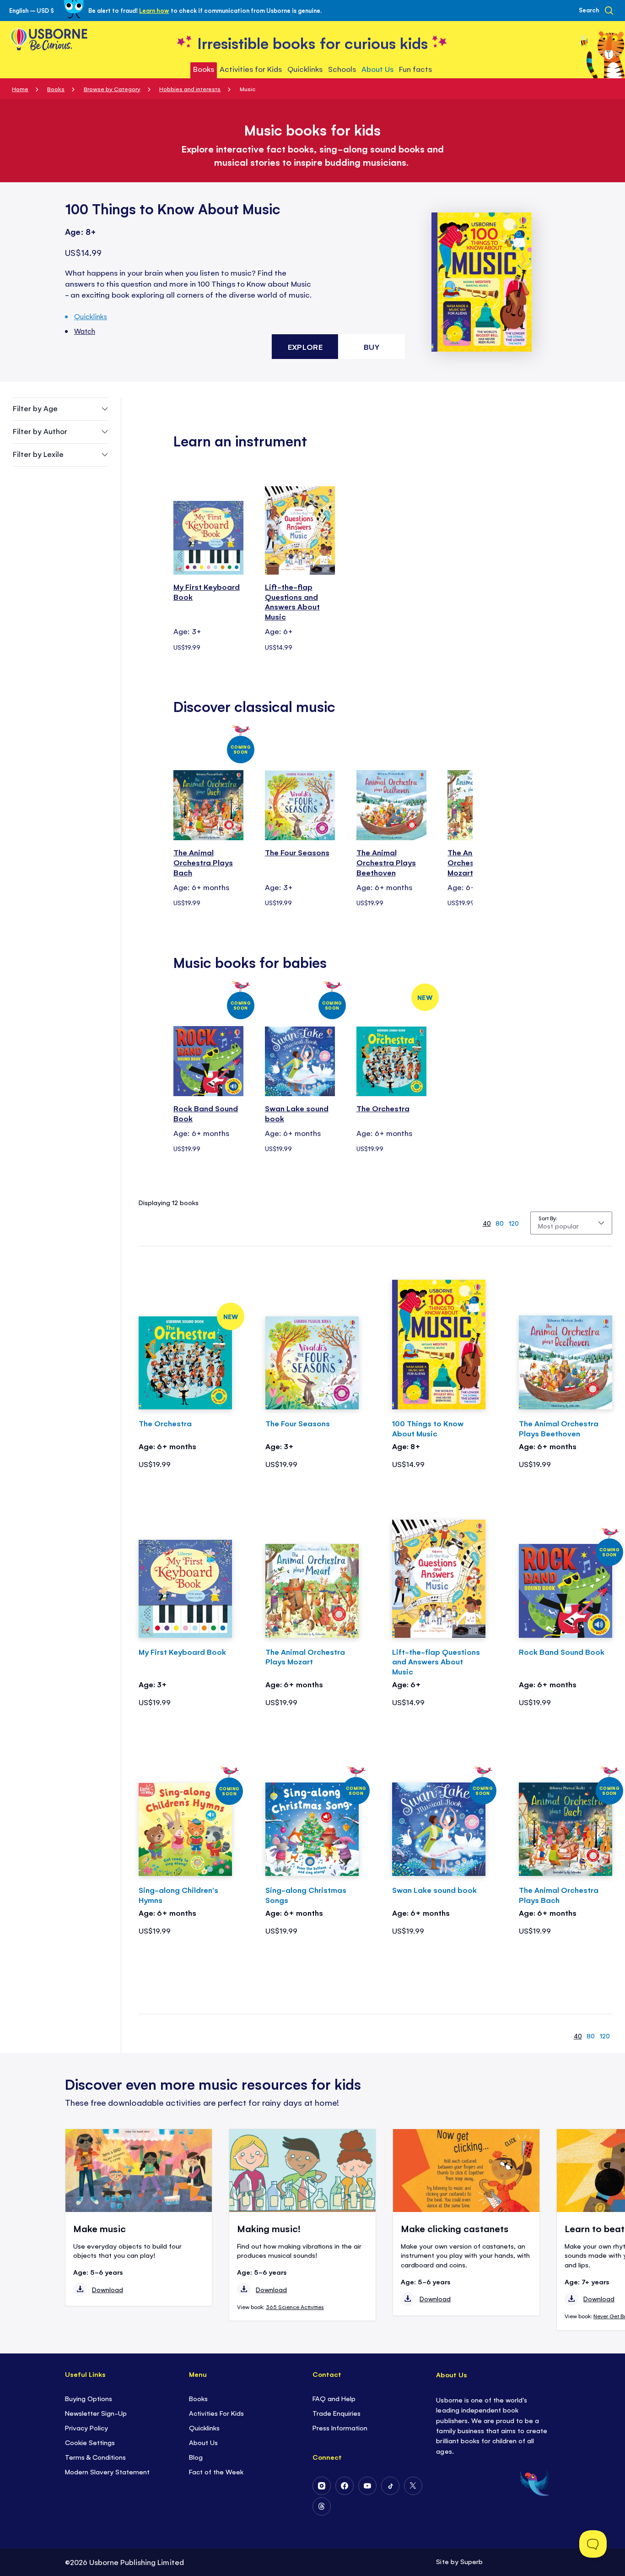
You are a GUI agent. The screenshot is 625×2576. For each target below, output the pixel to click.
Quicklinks (91, 316)
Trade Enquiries (337, 2413)
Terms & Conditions (95, 2457)
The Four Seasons (297, 852)
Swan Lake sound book (297, 1113)
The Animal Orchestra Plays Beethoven (386, 862)
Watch (85, 331)
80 (500, 1223)
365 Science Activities (295, 2307)
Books (56, 89)
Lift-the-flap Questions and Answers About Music (292, 602)
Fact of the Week (216, 2471)
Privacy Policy (86, 2427)
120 (514, 1223)
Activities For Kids (216, 2413)
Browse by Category (112, 89)
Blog (196, 2457)
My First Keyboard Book (207, 592)
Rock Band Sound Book (206, 1113)
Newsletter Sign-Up (96, 2413)
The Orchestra (383, 1108)
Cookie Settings (90, 2442)
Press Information (340, 2427)
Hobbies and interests (190, 89)
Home (20, 89)
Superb (471, 2561)
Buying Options (89, 2398)
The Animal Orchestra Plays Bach (203, 862)
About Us (203, 2442)
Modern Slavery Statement (107, 2471)
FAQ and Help (334, 2398)
